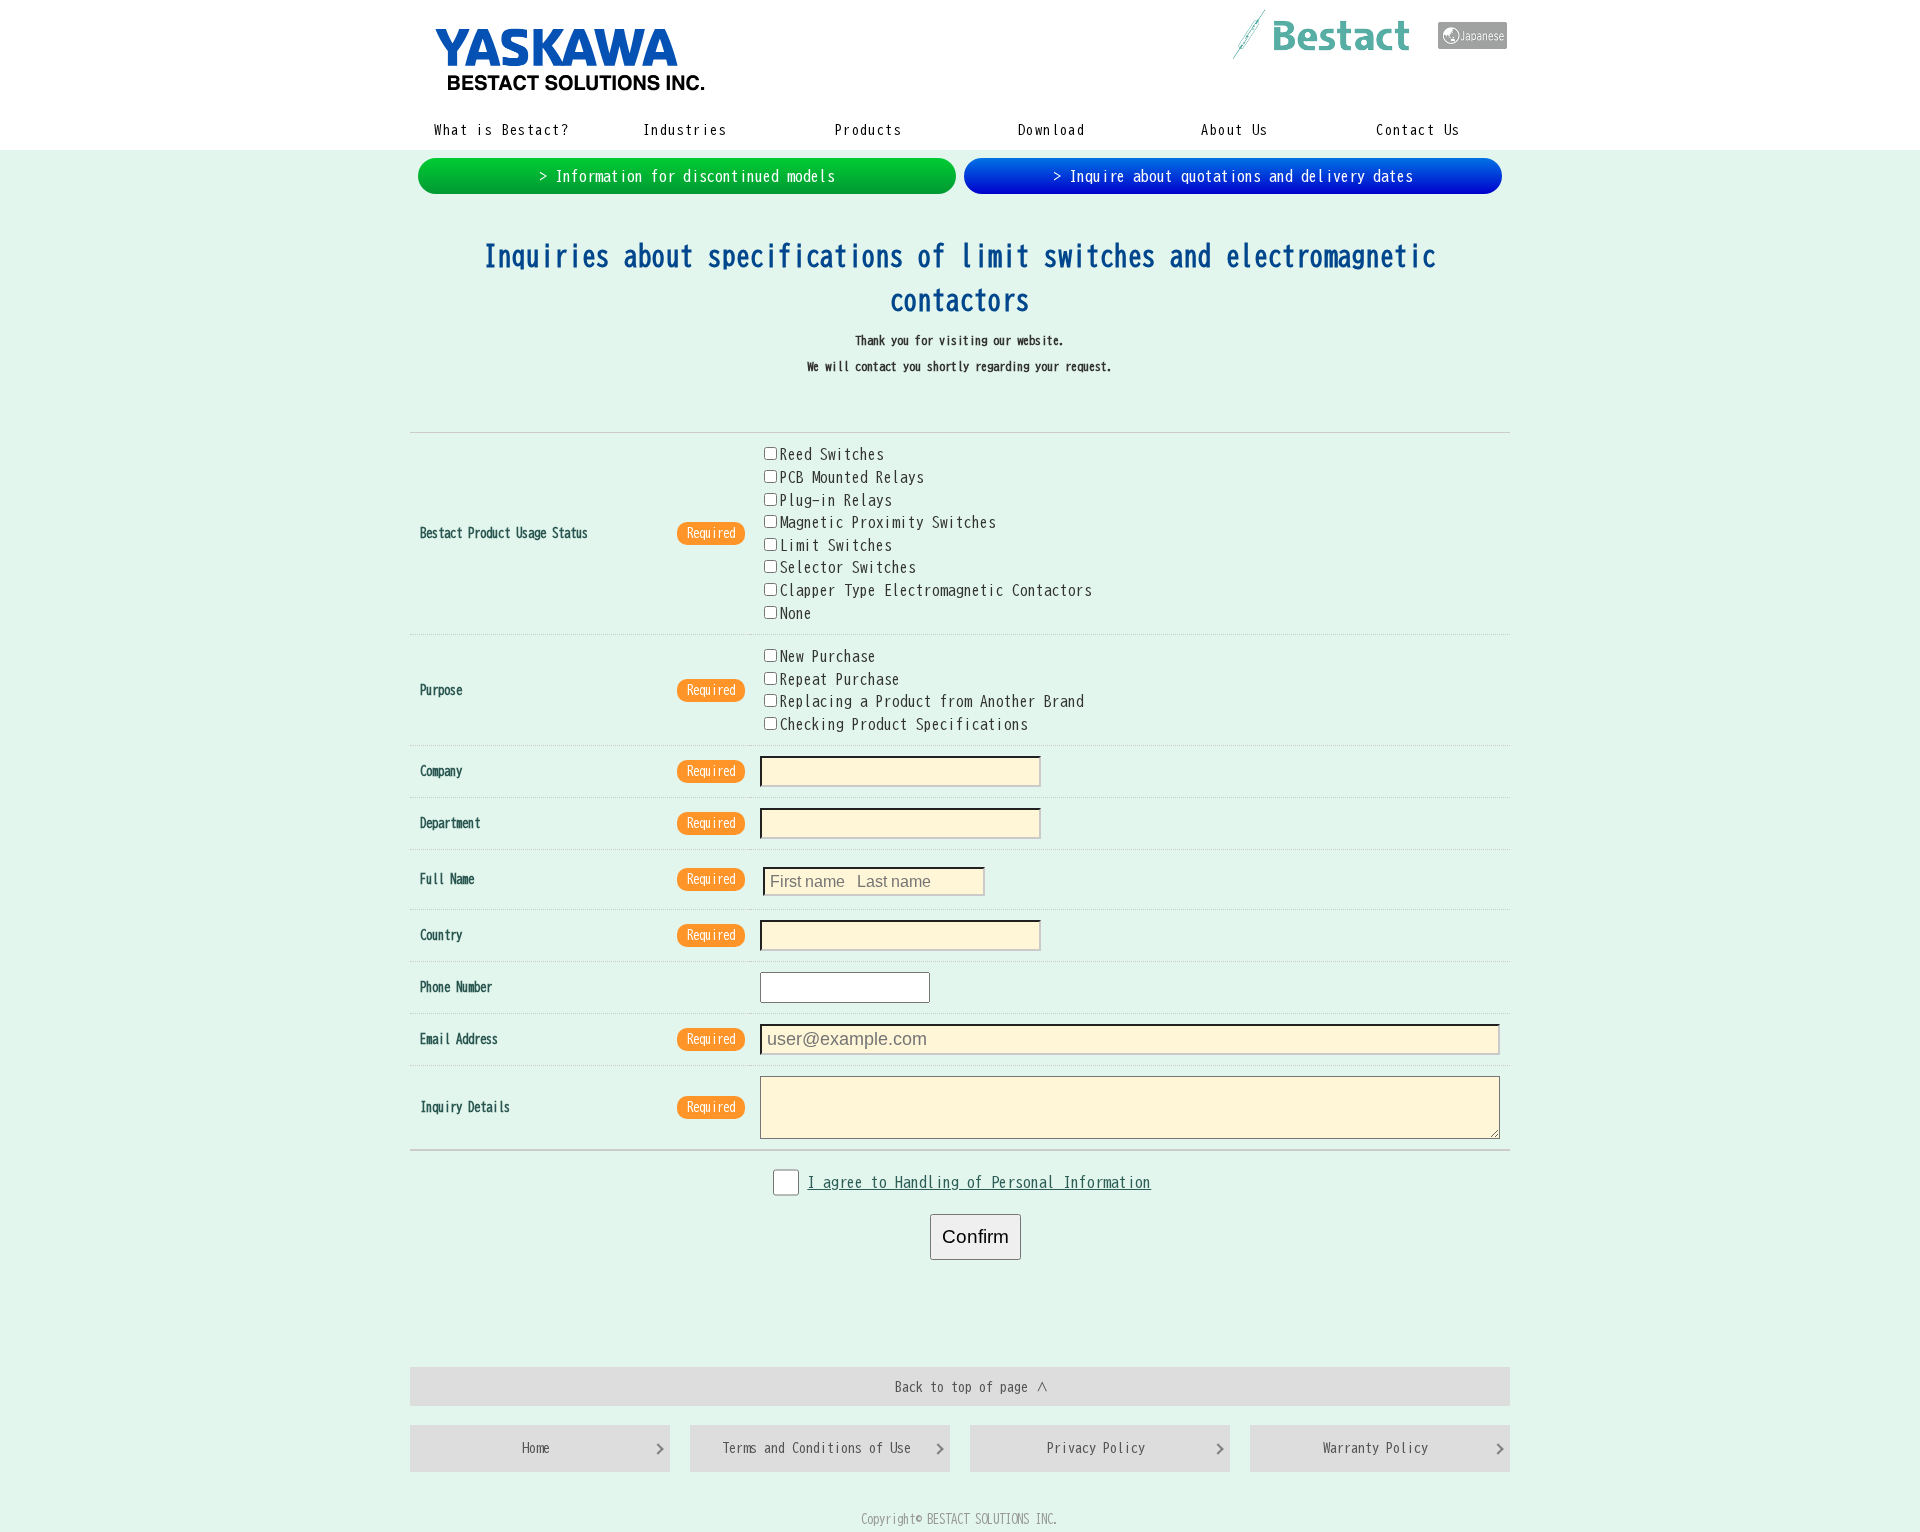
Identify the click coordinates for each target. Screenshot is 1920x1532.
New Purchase (828, 656)
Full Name (447, 879)
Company (441, 771)
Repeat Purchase (840, 679)
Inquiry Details (465, 1107)
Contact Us (1418, 130)
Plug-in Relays (836, 500)
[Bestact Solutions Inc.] (889, 57)
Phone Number (456, 987)
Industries (685, 130)
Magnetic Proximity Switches (888, 522)
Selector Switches (848, 567)
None (796, 613)
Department (450, 823)
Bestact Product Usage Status (504, 533)
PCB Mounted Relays (852, 477)
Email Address (459, 1039)
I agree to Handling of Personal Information (979, 1182)
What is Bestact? (501, 130)
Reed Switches (832, 454)
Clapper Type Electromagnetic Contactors (936, 590)
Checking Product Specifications (904, 724)
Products (868, 130)
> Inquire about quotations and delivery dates (1233, 176)
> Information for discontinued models (687, 176)
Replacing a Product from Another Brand (932, 701)
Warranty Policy (1375, 1447)
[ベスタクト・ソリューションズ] (1472, 35)
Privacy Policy (1096, 1447)
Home (536, 1447)
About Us (1234, 130)
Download (1051, 130)
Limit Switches (836, 545)
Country (441, 935)
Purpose (441, 690)
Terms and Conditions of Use (816, 1447)
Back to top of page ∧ (972, 1386)
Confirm (975, 1236)
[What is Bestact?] (1321, 34)
